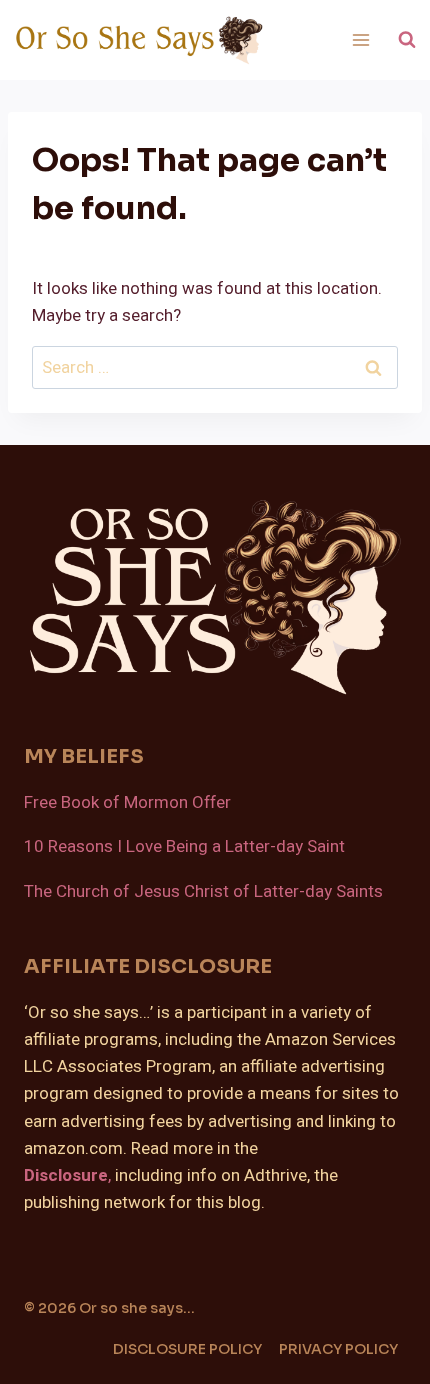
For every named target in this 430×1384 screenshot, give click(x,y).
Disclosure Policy (187, 1349)
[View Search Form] (407, 40)
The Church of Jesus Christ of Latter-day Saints (203, 891)
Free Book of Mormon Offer (127, 802)
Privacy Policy (338, 1349)
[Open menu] (360, 39)
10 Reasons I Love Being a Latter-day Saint (184, 846)
